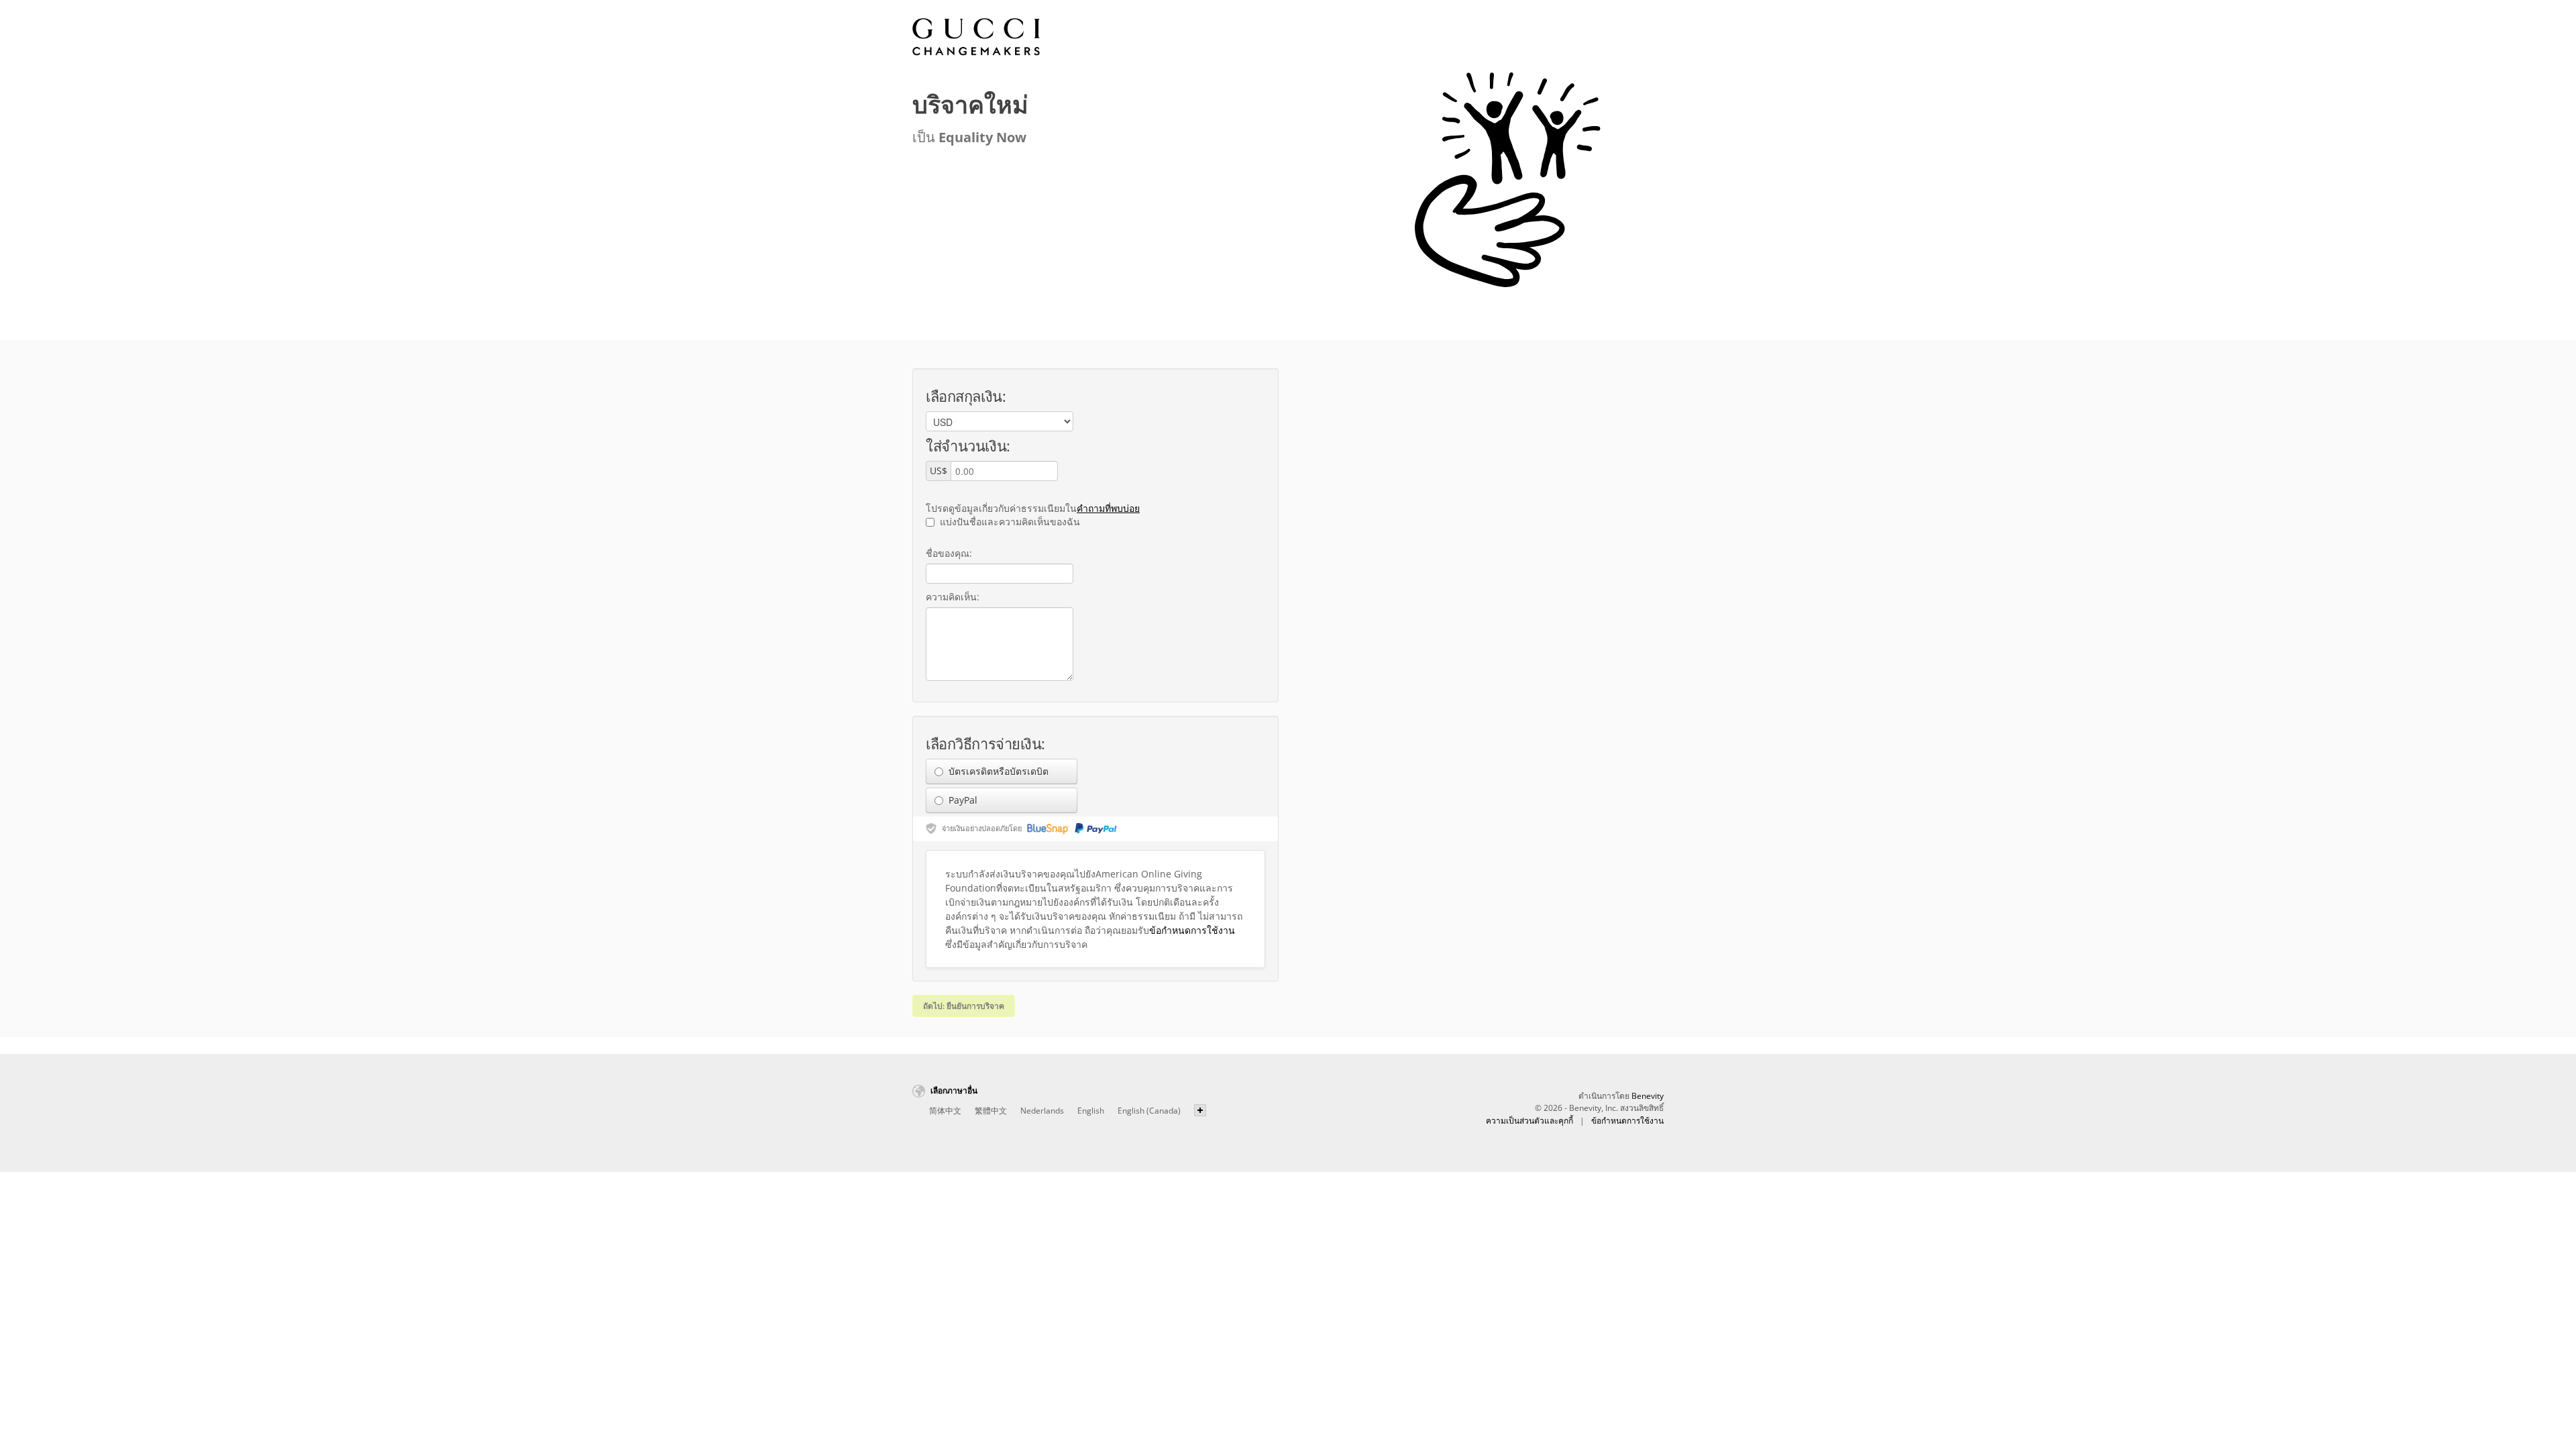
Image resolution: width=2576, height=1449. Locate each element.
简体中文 (945, 1111)
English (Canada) (1149, 1111)
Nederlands (1042, 1111)
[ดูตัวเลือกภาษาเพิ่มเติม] (1200, 1110)
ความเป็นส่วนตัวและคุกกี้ (1529, 1121)
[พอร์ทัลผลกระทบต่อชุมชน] (976, 37)
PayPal (962, 800)
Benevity (1648, 1096)
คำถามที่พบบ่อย (1108, 508)
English (1091, 1111)
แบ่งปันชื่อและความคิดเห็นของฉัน (1009, 522)
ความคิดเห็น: (953, 597)
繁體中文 (991, 1111)
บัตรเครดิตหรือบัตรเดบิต (997, 771)
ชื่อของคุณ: (949, 553)
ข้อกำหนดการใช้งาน (1192, 930)
